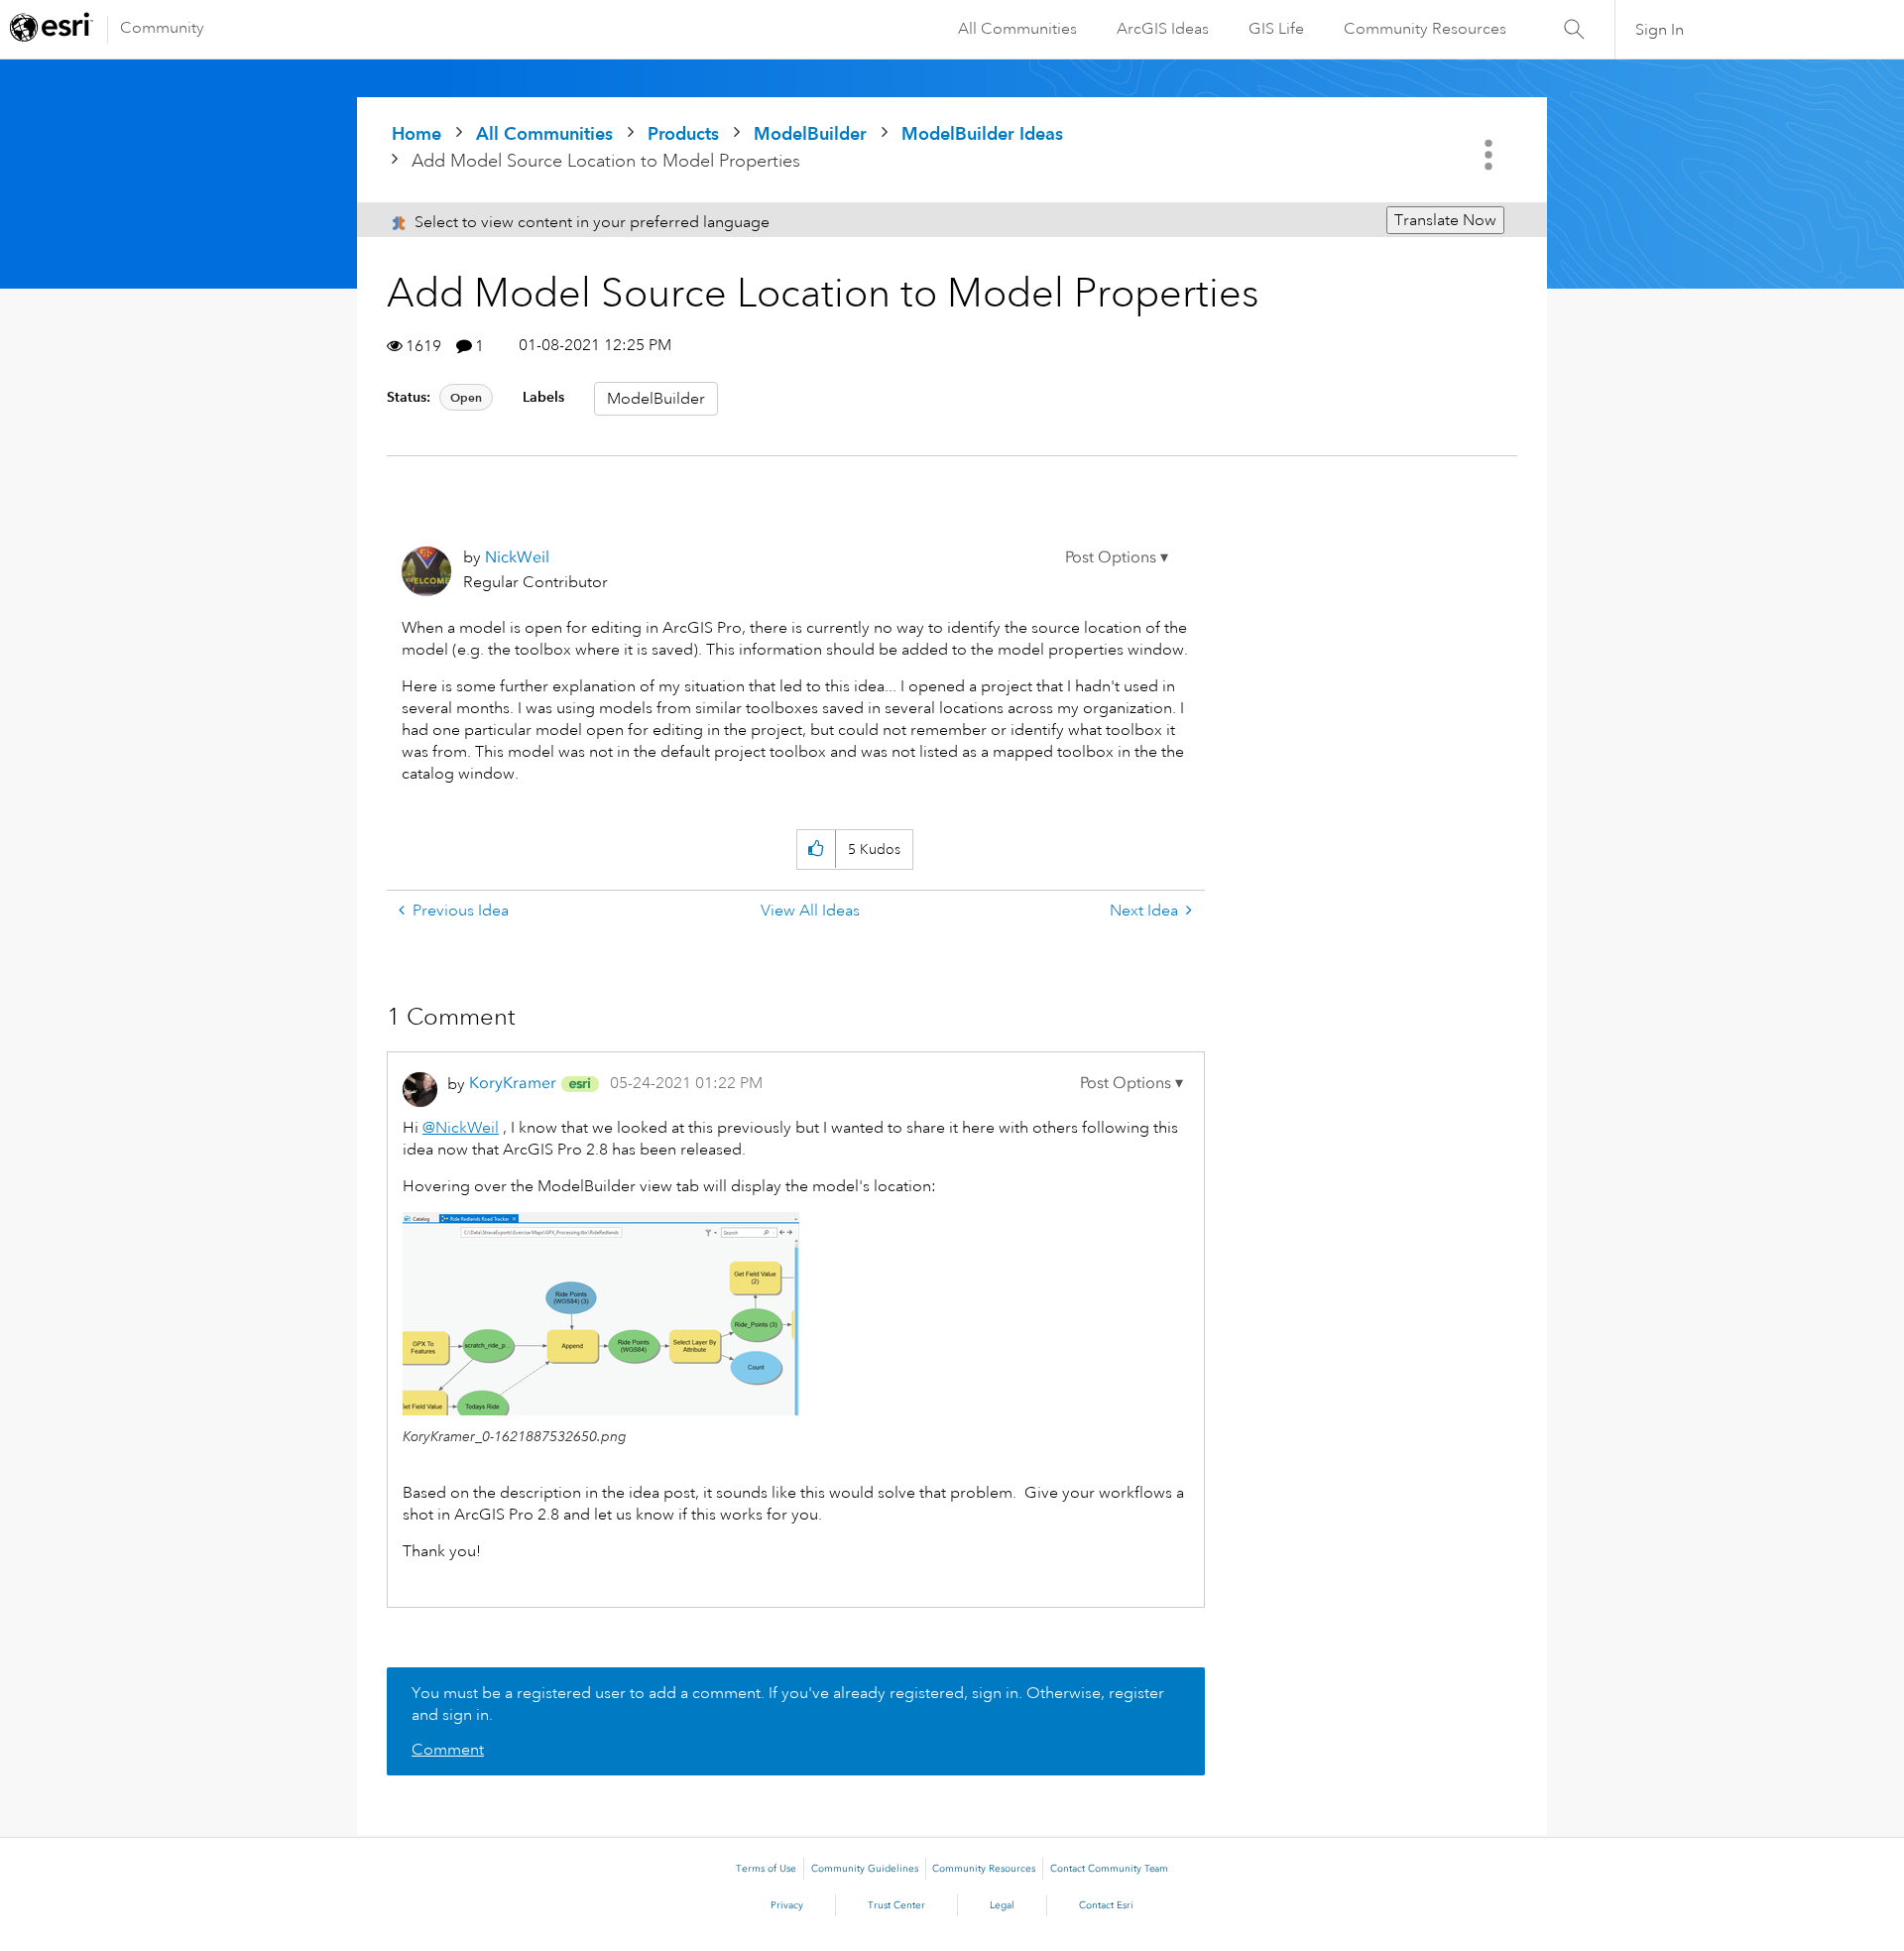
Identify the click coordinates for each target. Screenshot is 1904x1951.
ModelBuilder (810, 133)
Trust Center (896, 1905)
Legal (1002, 1905)
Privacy (787, 1905)
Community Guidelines (865, 1869)
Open (466, 397)
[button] (1117, 557)
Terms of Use (766, 1869)
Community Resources (1425, 29)
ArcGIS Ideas (1163, 29)
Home (416, 133)
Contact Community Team (1109, 1869)
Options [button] (1490, 155)
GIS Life (1276, 29)
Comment (448, 1750)
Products (683, 133)
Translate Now (1445, 220)
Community (162, 28)
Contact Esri (1106, 1905)
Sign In (1660, 30)
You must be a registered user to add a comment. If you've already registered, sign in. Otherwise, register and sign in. (788, 1704)
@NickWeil (461, 1128)
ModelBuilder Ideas (982, 133)
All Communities (1017, 29)
